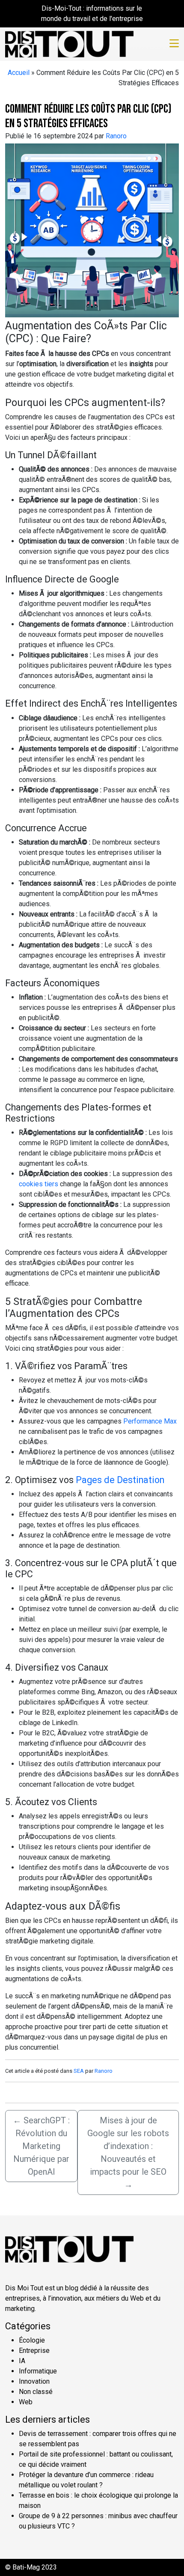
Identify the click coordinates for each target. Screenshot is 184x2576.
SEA (79, 2071)
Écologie (32, 2340)
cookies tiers (39, 1184)
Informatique (38, 2371)
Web (26, 2402)
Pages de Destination (120, 1480)
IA (22, 2361)
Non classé (36, 2392)
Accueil (19, 73)
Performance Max (150, 1421)
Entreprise (34, 2351)
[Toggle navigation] (174, 44)
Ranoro (116, 136)
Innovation (34, 2381)
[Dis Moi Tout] (69, 43)
